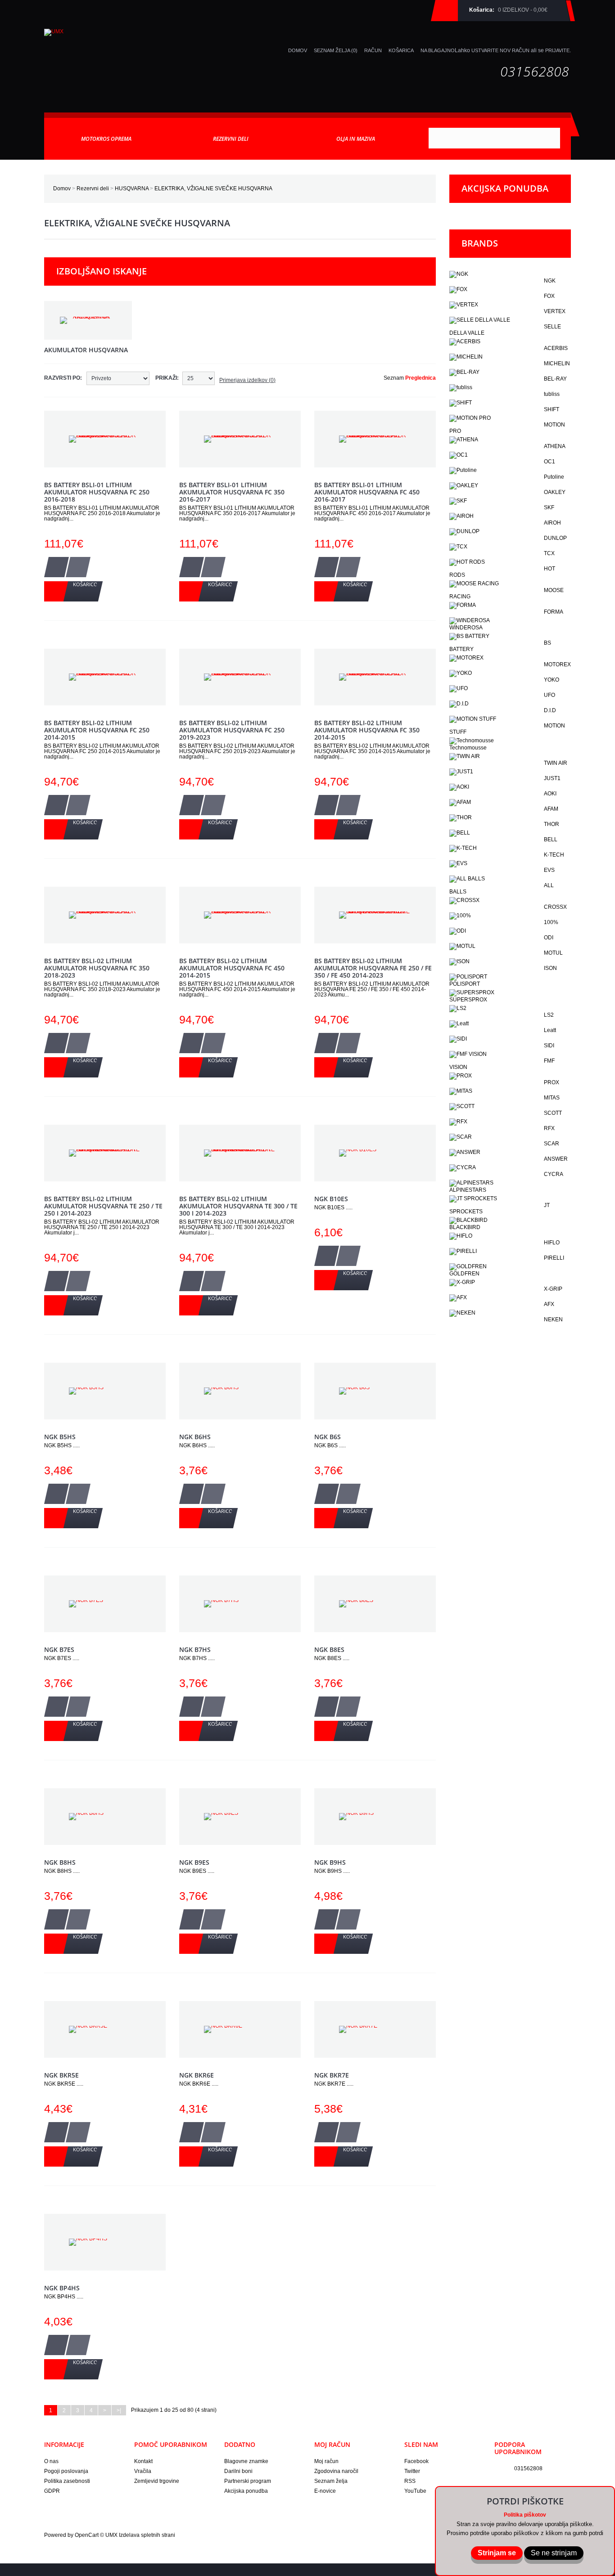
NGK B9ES (194, 1862)
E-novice (325, 2491)
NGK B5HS (60, 1437)
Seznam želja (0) (336, 50)
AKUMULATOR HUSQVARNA (86, 350)
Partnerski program (248, 2481)
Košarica (401, 50)
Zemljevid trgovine (157, 2481)
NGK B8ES (329, 1649)
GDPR (52, 2491)
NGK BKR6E (197, 2075)
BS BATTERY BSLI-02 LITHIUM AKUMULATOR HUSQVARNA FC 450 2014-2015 (232, 968)
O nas (51, 2461)
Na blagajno (438, 50)
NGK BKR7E (332, 2075)
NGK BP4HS (62, 2288)
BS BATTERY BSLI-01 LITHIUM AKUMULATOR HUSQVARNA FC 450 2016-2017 (367, 492)
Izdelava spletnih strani (147, 2535)
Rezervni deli (93, 188)
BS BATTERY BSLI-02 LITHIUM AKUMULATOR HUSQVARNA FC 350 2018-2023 (97, 968)
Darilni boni (238, 2471)
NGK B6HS (195, 1437)
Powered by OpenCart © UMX (81, 2535)
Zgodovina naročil (336, 2471)
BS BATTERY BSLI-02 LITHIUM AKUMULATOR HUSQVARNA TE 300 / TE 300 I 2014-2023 (238, 1206)
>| (119, 2410)
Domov (62, 188)
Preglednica (421, 378)
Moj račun (326, 2461)
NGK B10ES (331, 1199)
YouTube (415, 2491)
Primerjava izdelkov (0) (247, 380)
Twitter (412, 2471)
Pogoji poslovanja (66, 2471)
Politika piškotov (525, 2515)
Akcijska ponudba (246, 2491)
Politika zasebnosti (67, 2481)
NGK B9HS (330, 1862)
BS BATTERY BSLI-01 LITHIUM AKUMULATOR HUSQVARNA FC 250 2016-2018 (97, 492)
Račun (373, 50)
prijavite (557, 50)
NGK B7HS (195, 1649)
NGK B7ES (59, 1649)
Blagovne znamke (246, 2461)
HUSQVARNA (132, 188)
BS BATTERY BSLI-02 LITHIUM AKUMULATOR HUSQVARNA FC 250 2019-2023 (232, 730)
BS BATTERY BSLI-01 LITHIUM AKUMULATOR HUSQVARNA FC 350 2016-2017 (232, 492)
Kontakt (143, 2461)
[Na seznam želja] (57, 567)
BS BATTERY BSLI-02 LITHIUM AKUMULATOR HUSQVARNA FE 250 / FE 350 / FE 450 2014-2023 (373, 968)
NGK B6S (328, 1437)
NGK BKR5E (61, 2075)
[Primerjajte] (78, 567)
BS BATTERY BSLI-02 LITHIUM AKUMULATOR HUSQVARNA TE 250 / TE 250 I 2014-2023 (103, 1206)
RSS (410, 2481)
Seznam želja (331, 2481)
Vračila (143, 2471)
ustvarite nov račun (500, 50)
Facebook (416, 2461)
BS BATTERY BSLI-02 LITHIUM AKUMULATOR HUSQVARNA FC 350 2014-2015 (367, 730)
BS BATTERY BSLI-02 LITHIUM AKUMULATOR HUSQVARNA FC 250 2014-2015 (97, 730)
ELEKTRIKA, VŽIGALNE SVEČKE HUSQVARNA (213, 188)
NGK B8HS (60, 1862)
